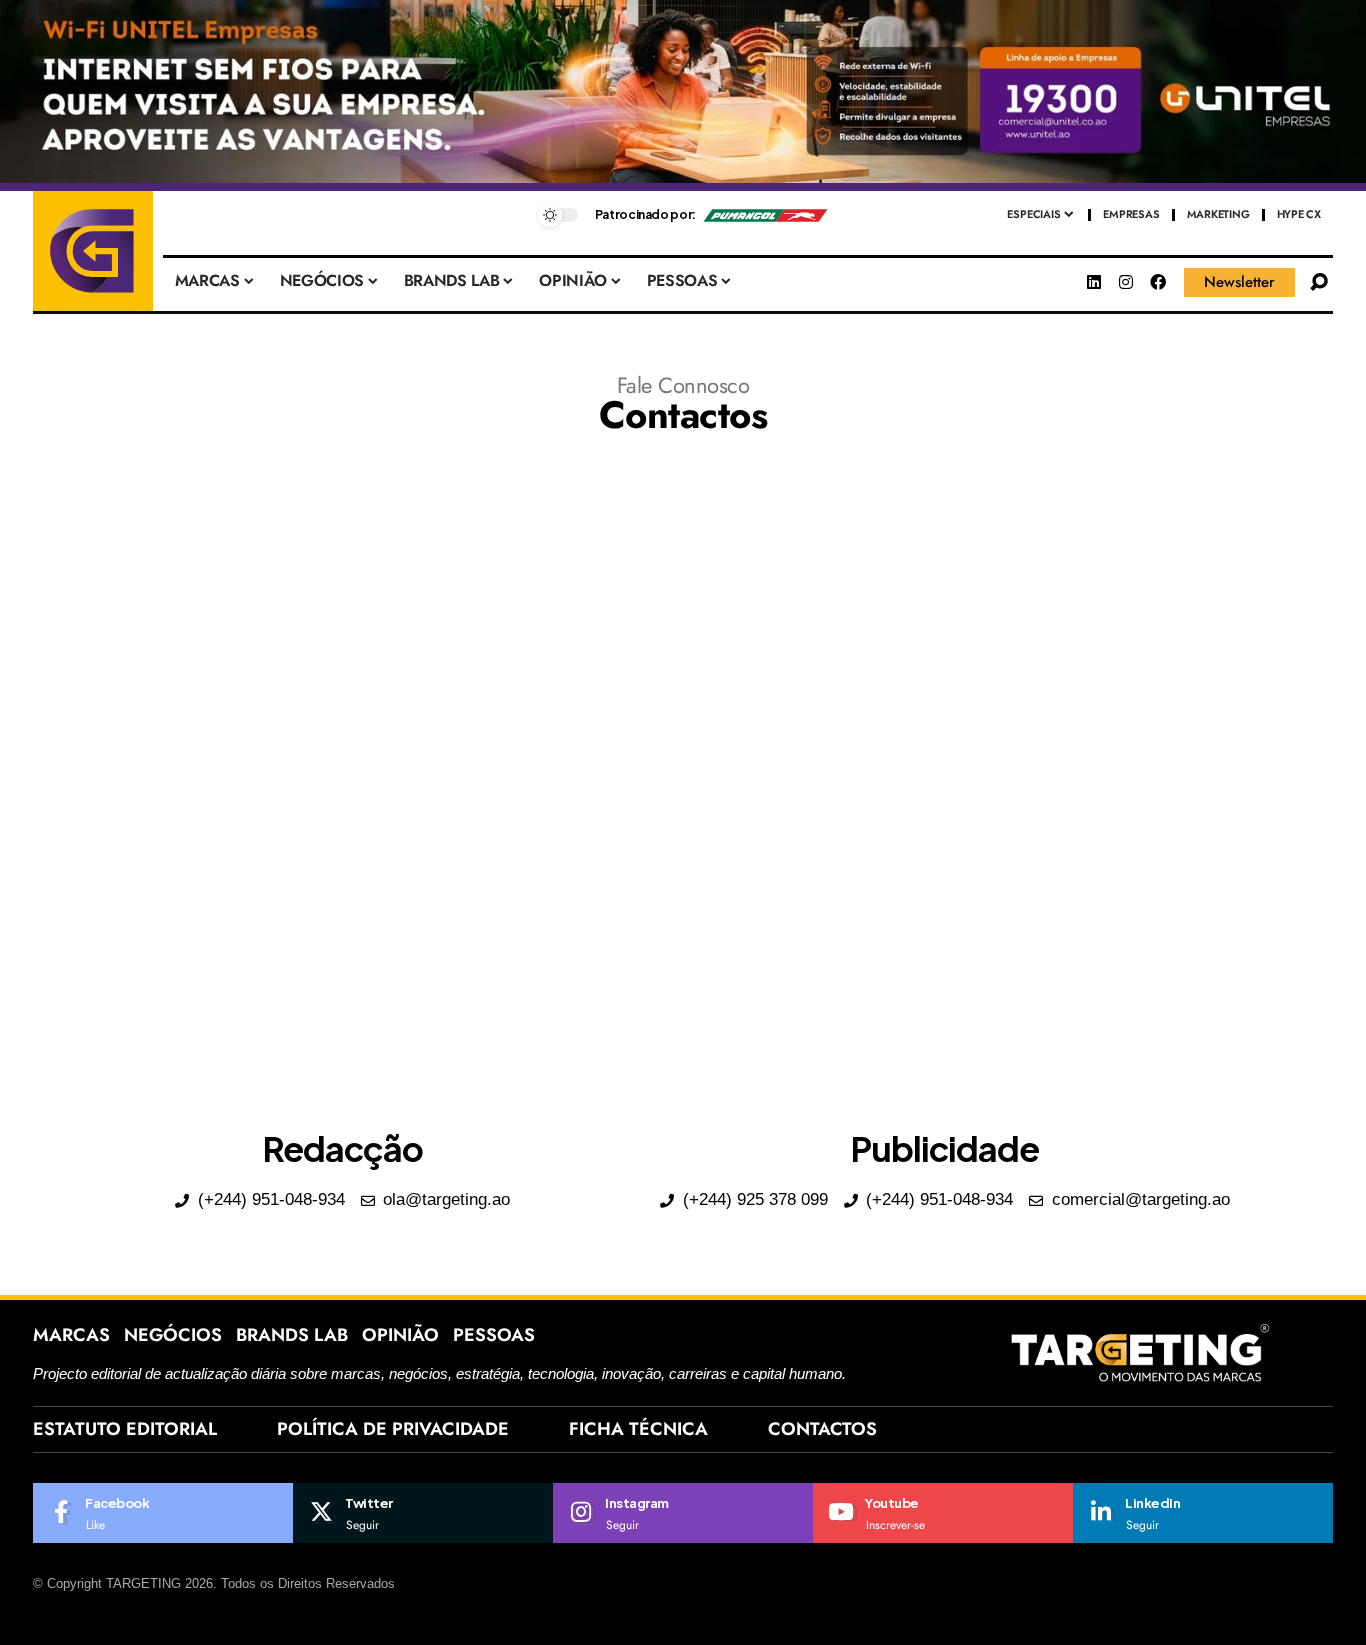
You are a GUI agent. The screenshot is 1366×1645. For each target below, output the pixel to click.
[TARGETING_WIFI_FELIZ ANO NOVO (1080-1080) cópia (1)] (683, 94)
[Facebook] (1158, 282)
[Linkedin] (1094, 282)
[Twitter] (423, 1513)
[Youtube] (943, 1513)
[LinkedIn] (1203, 1513)
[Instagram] (1126, 282)
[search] (1319, 282)
